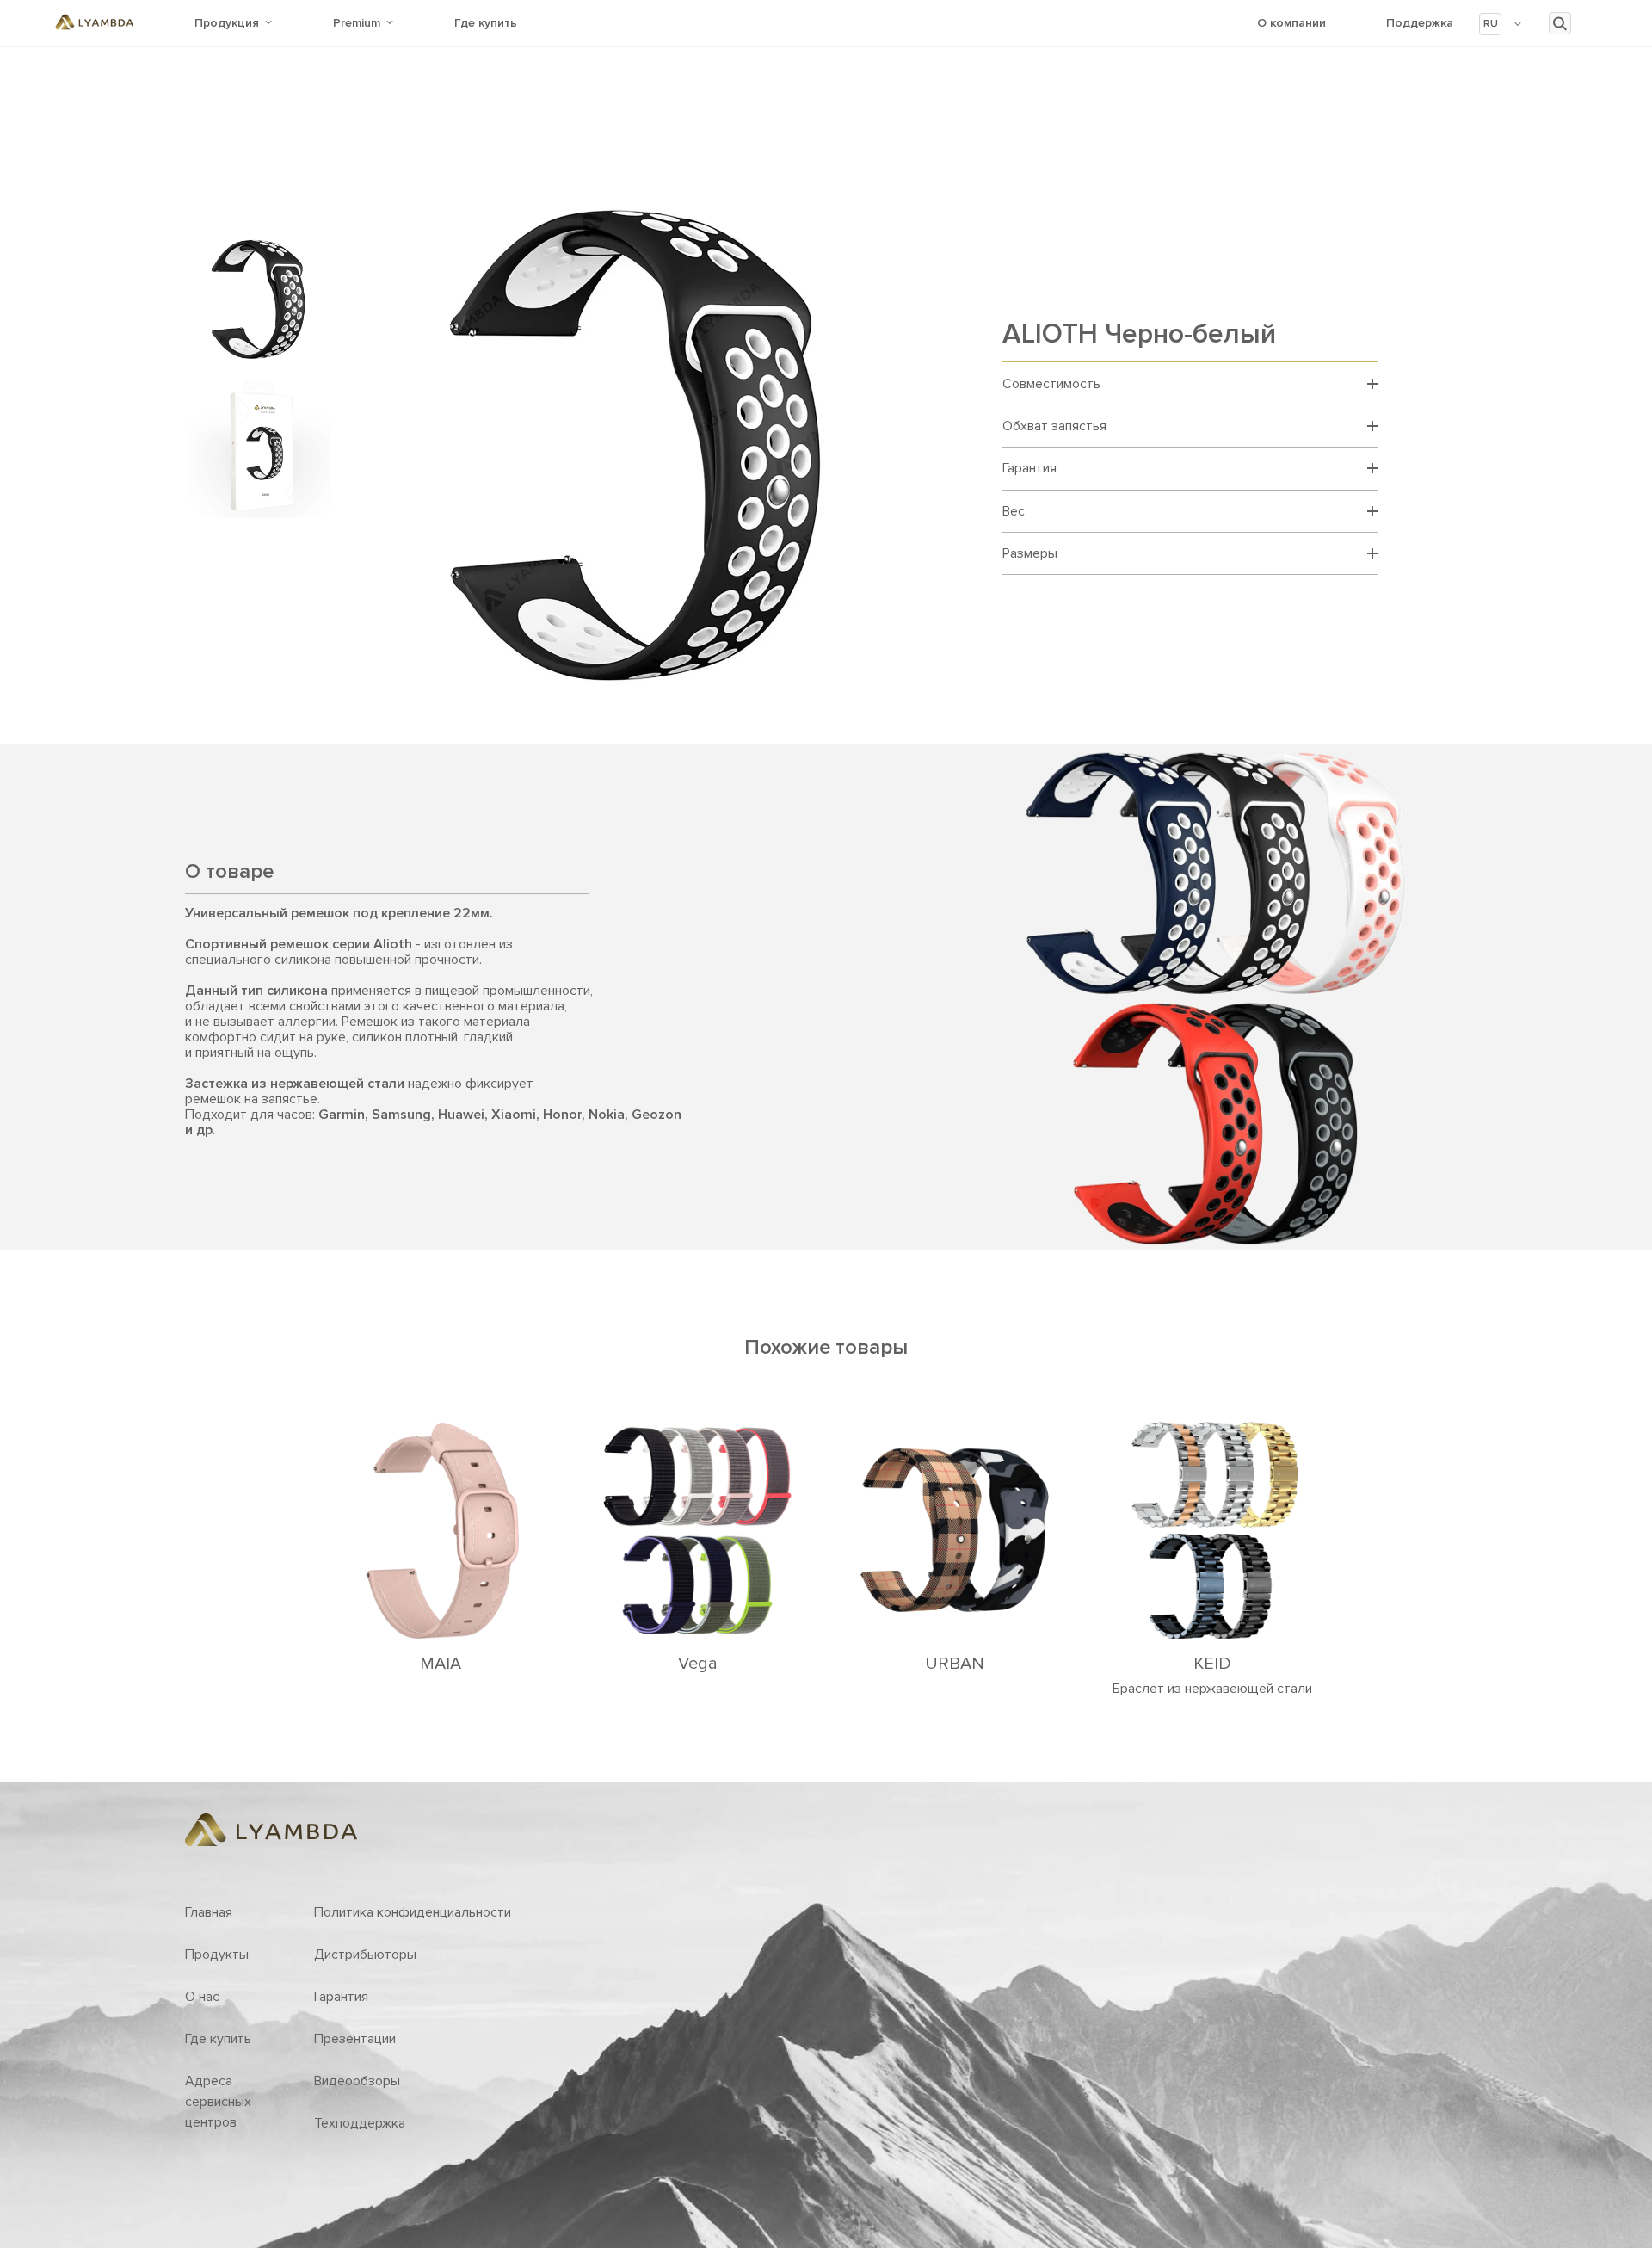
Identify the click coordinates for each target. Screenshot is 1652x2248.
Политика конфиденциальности (413, 1912)
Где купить (486, 23)
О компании (1291, 23)
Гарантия (341, 1997)
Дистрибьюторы (365, 1955)
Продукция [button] (227, 23)
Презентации (355, 2039)
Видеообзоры (357, 2081)
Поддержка (1420, 23)
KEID (1212, 1664)
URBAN (955, 1664)
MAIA (441, 1664)
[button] (1501, 24)
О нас (202, 1997)
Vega (698, 1664)
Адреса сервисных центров (218, 2102)
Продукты (217, 1955)
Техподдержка (360, 2123)
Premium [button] (357, 23)
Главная (209, 1912)
